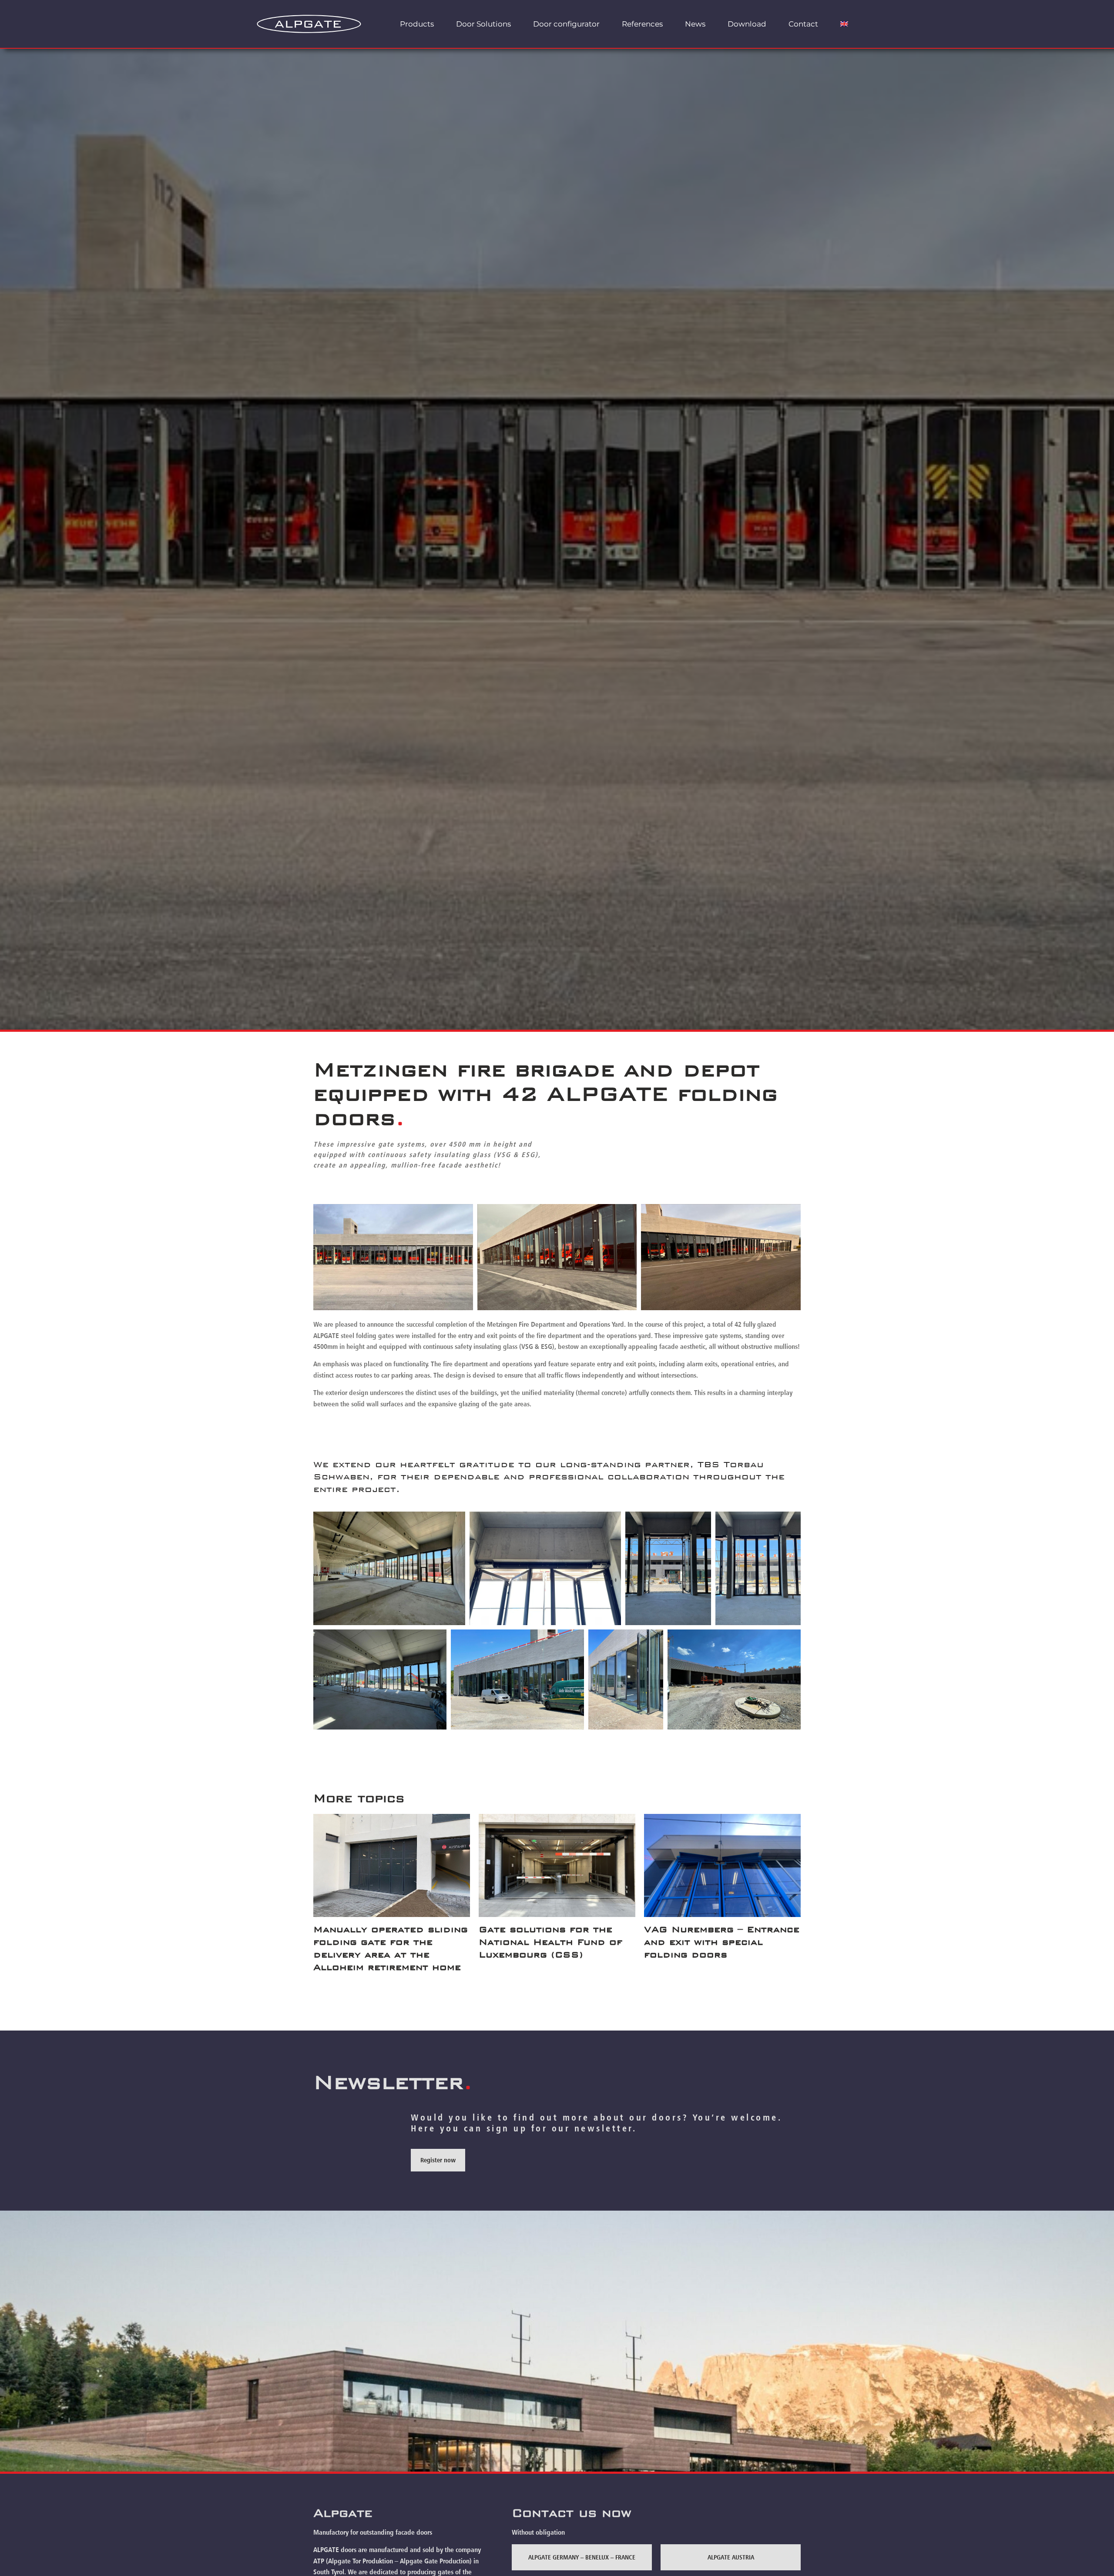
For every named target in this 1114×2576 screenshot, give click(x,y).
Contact (803, 24)
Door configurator (566, 24)
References (642, 24)
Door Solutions (483, 24)
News (695, 24)
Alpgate (343, 2513)
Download (747, 24)
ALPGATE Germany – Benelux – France (582, 2557)
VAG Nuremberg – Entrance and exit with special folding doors (722, 1942)
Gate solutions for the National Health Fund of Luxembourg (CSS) (550, 1942)
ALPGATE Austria (731, 2557)
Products (417, 24)
